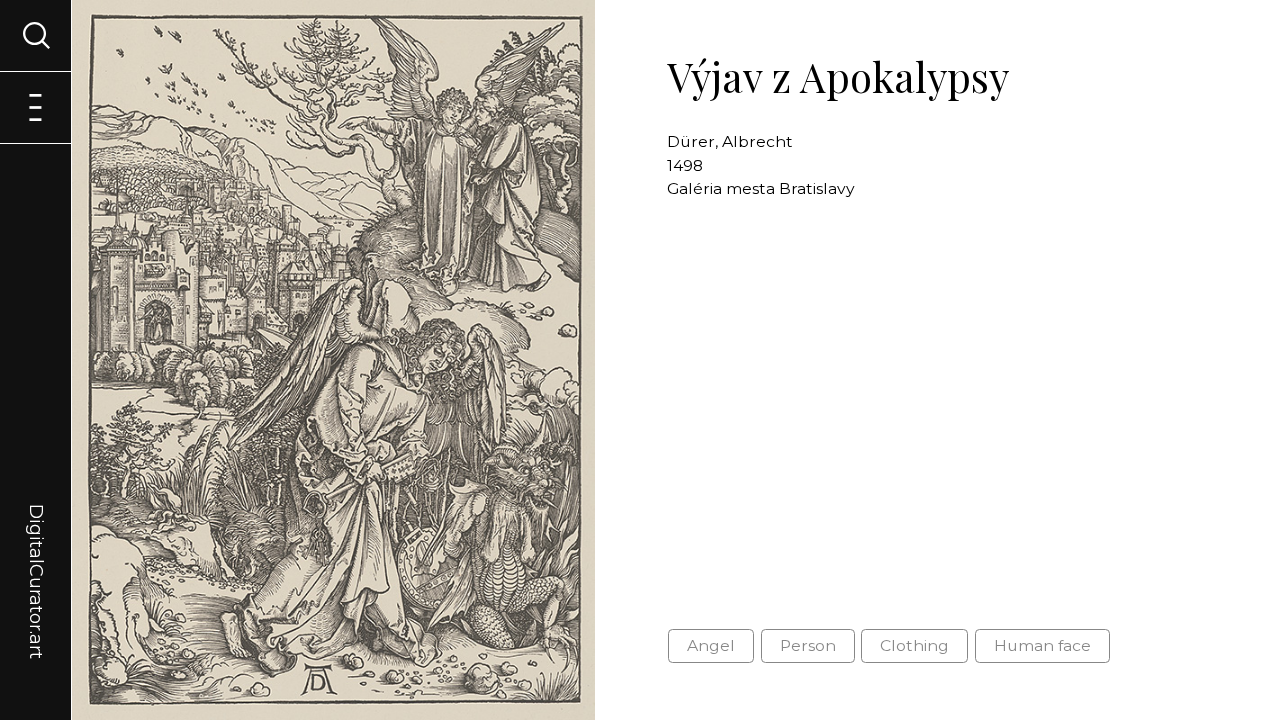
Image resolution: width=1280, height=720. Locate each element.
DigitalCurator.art (36, 558)
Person (808, 645)
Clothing (914, 645)
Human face (1042, 645)
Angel (711, 645)
